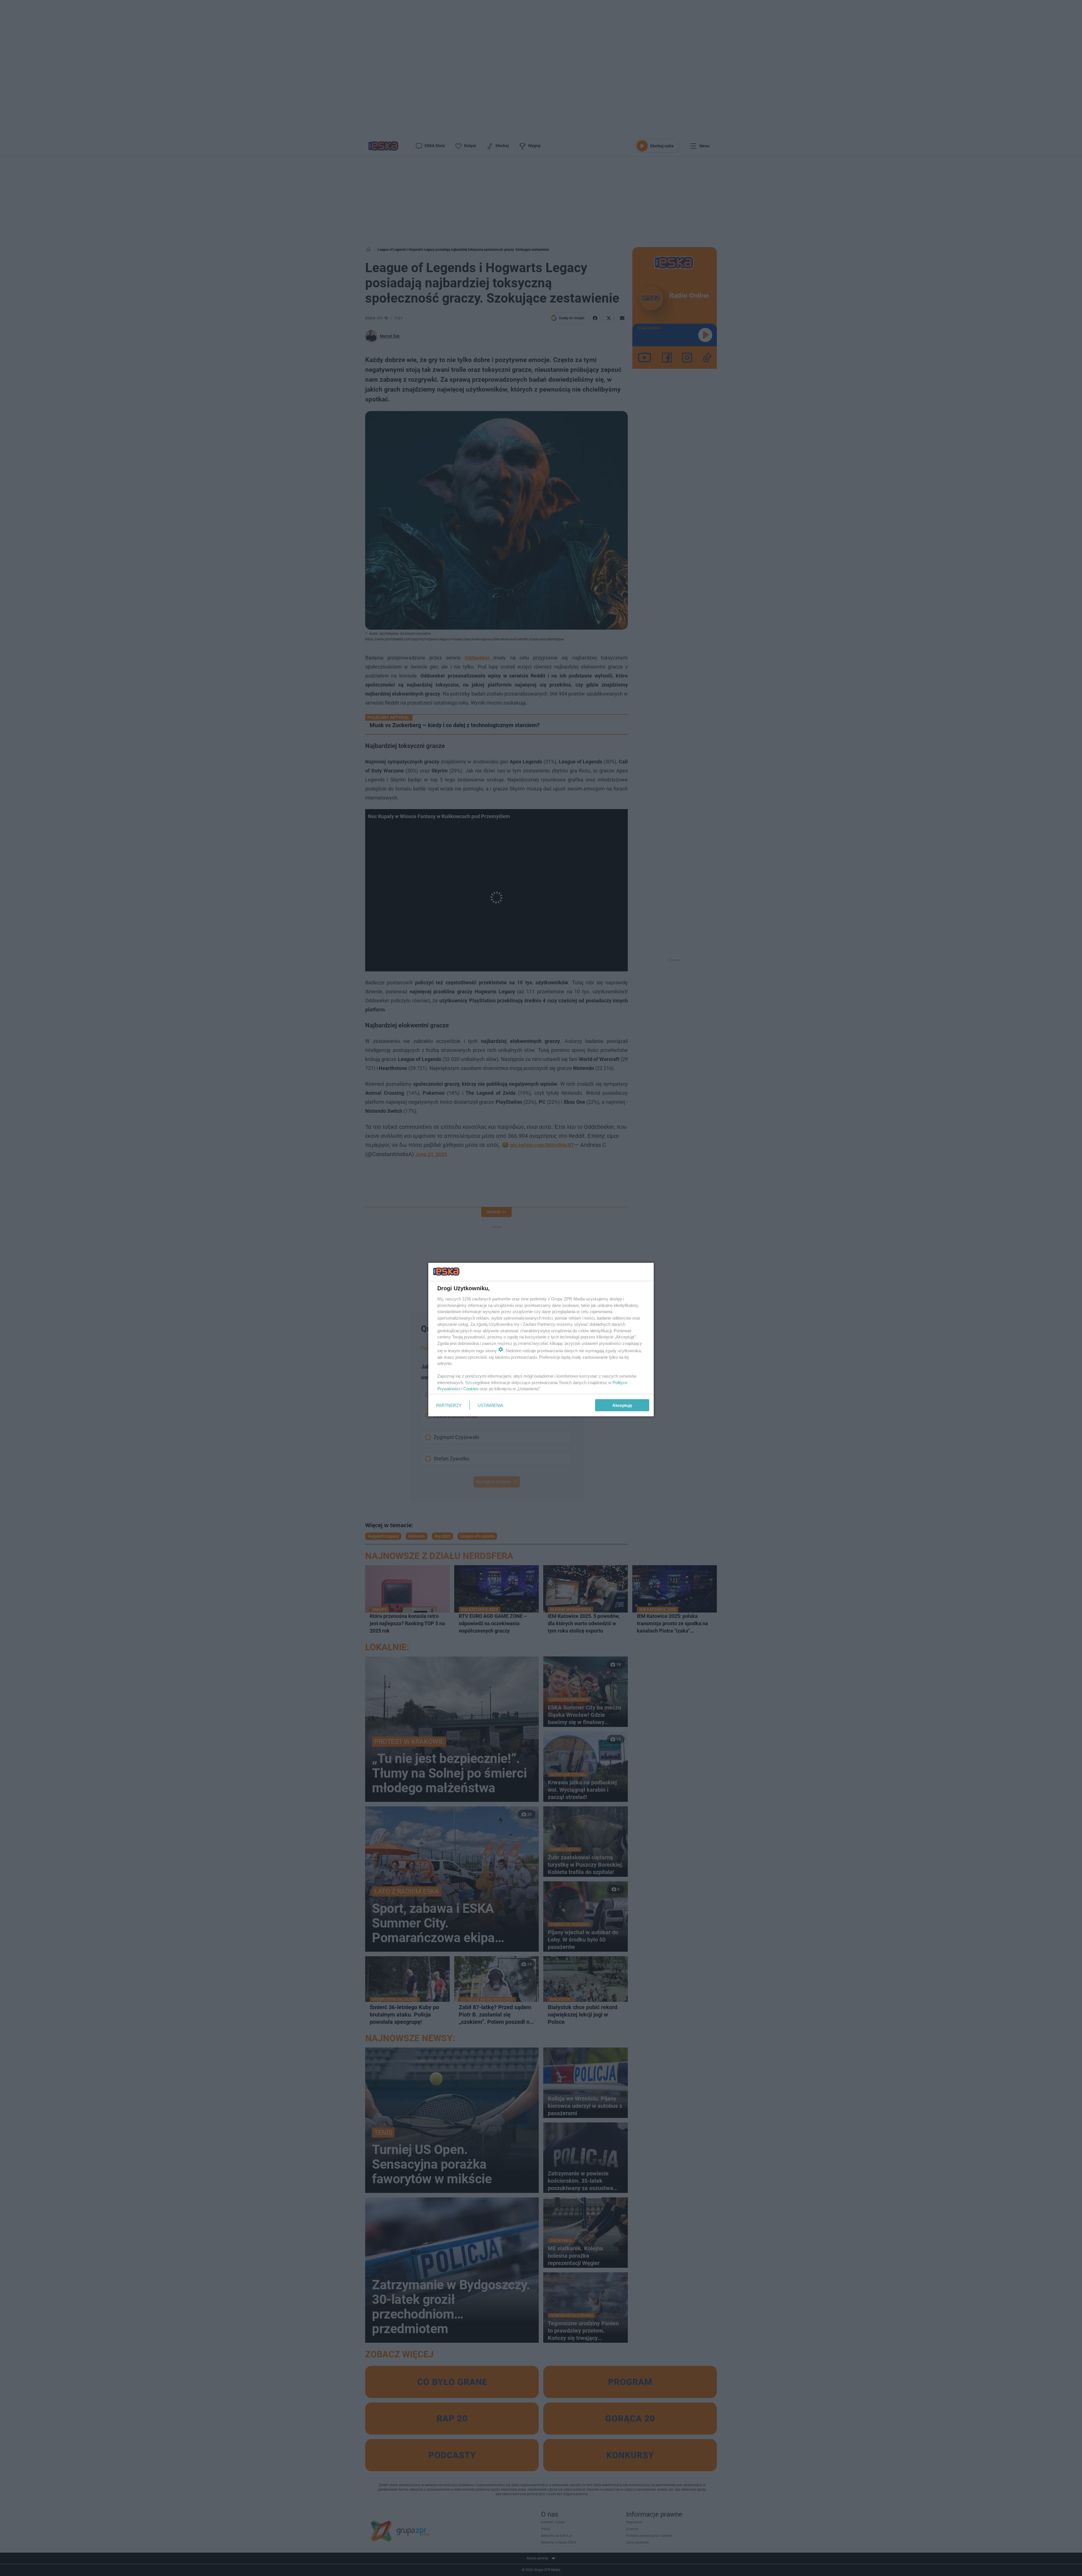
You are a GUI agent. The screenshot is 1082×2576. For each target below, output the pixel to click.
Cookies (471, 1389)
